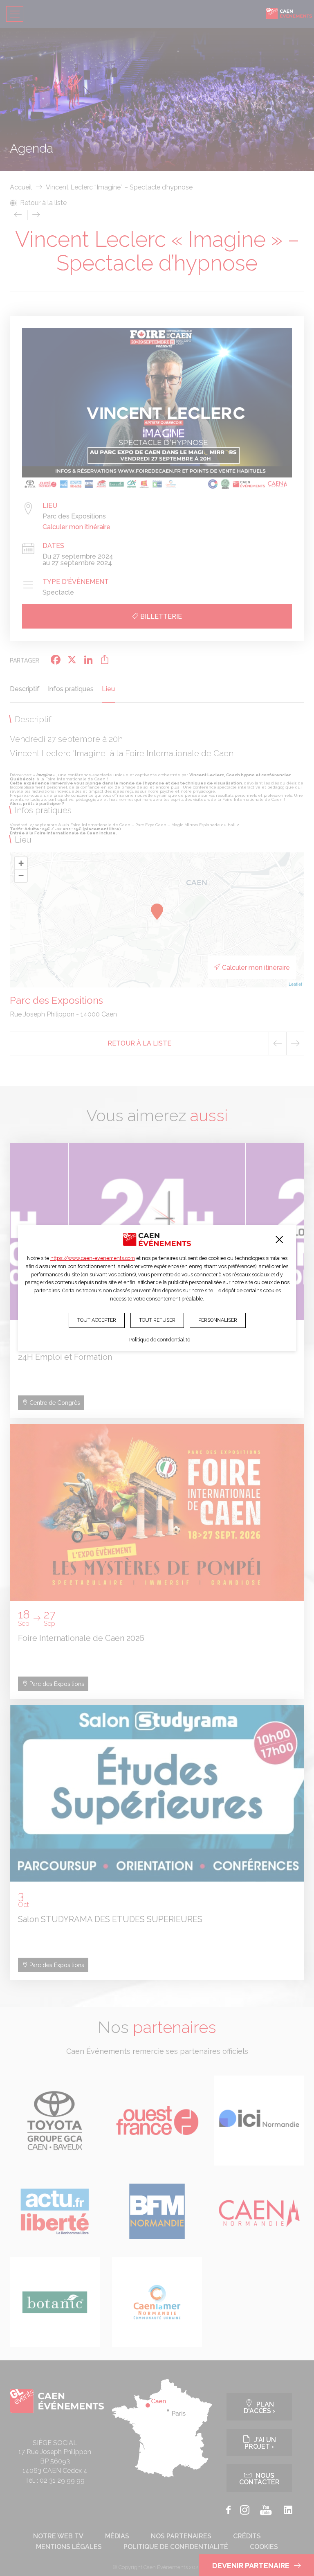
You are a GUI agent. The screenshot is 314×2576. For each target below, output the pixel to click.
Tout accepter (97, 1320)
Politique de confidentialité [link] (160, 1340)
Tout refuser (157, 1320)
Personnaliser (218, 1320)
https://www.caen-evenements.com (93, 1258)
